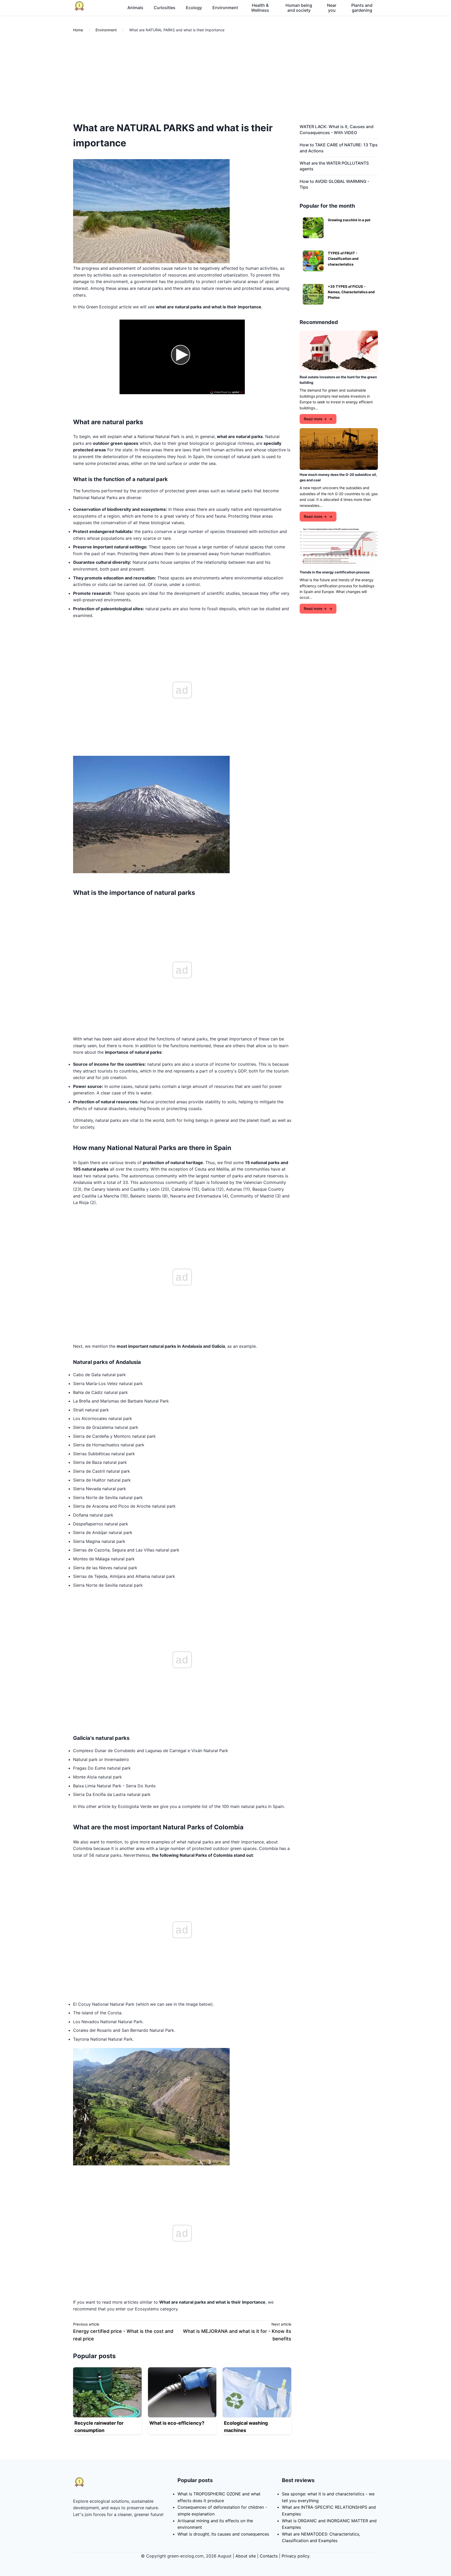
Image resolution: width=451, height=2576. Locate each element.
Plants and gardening (362, 8)
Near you (332, 8)
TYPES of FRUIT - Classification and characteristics (343, 259)
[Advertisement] (225, 78)
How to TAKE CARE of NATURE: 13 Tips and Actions (339, 148)
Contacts (269, 2556)
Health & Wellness (260, 8)
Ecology (194, 8)
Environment (225, 8)
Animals (135, 8)
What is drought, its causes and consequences (223, 2534)
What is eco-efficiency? (177, 2423)
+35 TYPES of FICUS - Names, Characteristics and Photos (351, 292)
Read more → (315, 419)
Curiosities (165, 8)
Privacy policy (295, 2556)
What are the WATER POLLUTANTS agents (334, 166)
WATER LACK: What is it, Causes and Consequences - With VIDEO (337, 129)
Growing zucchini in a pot (349, 220)
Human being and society (299, 8)
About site (246, 2556)
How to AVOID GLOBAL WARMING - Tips (334, 184)
